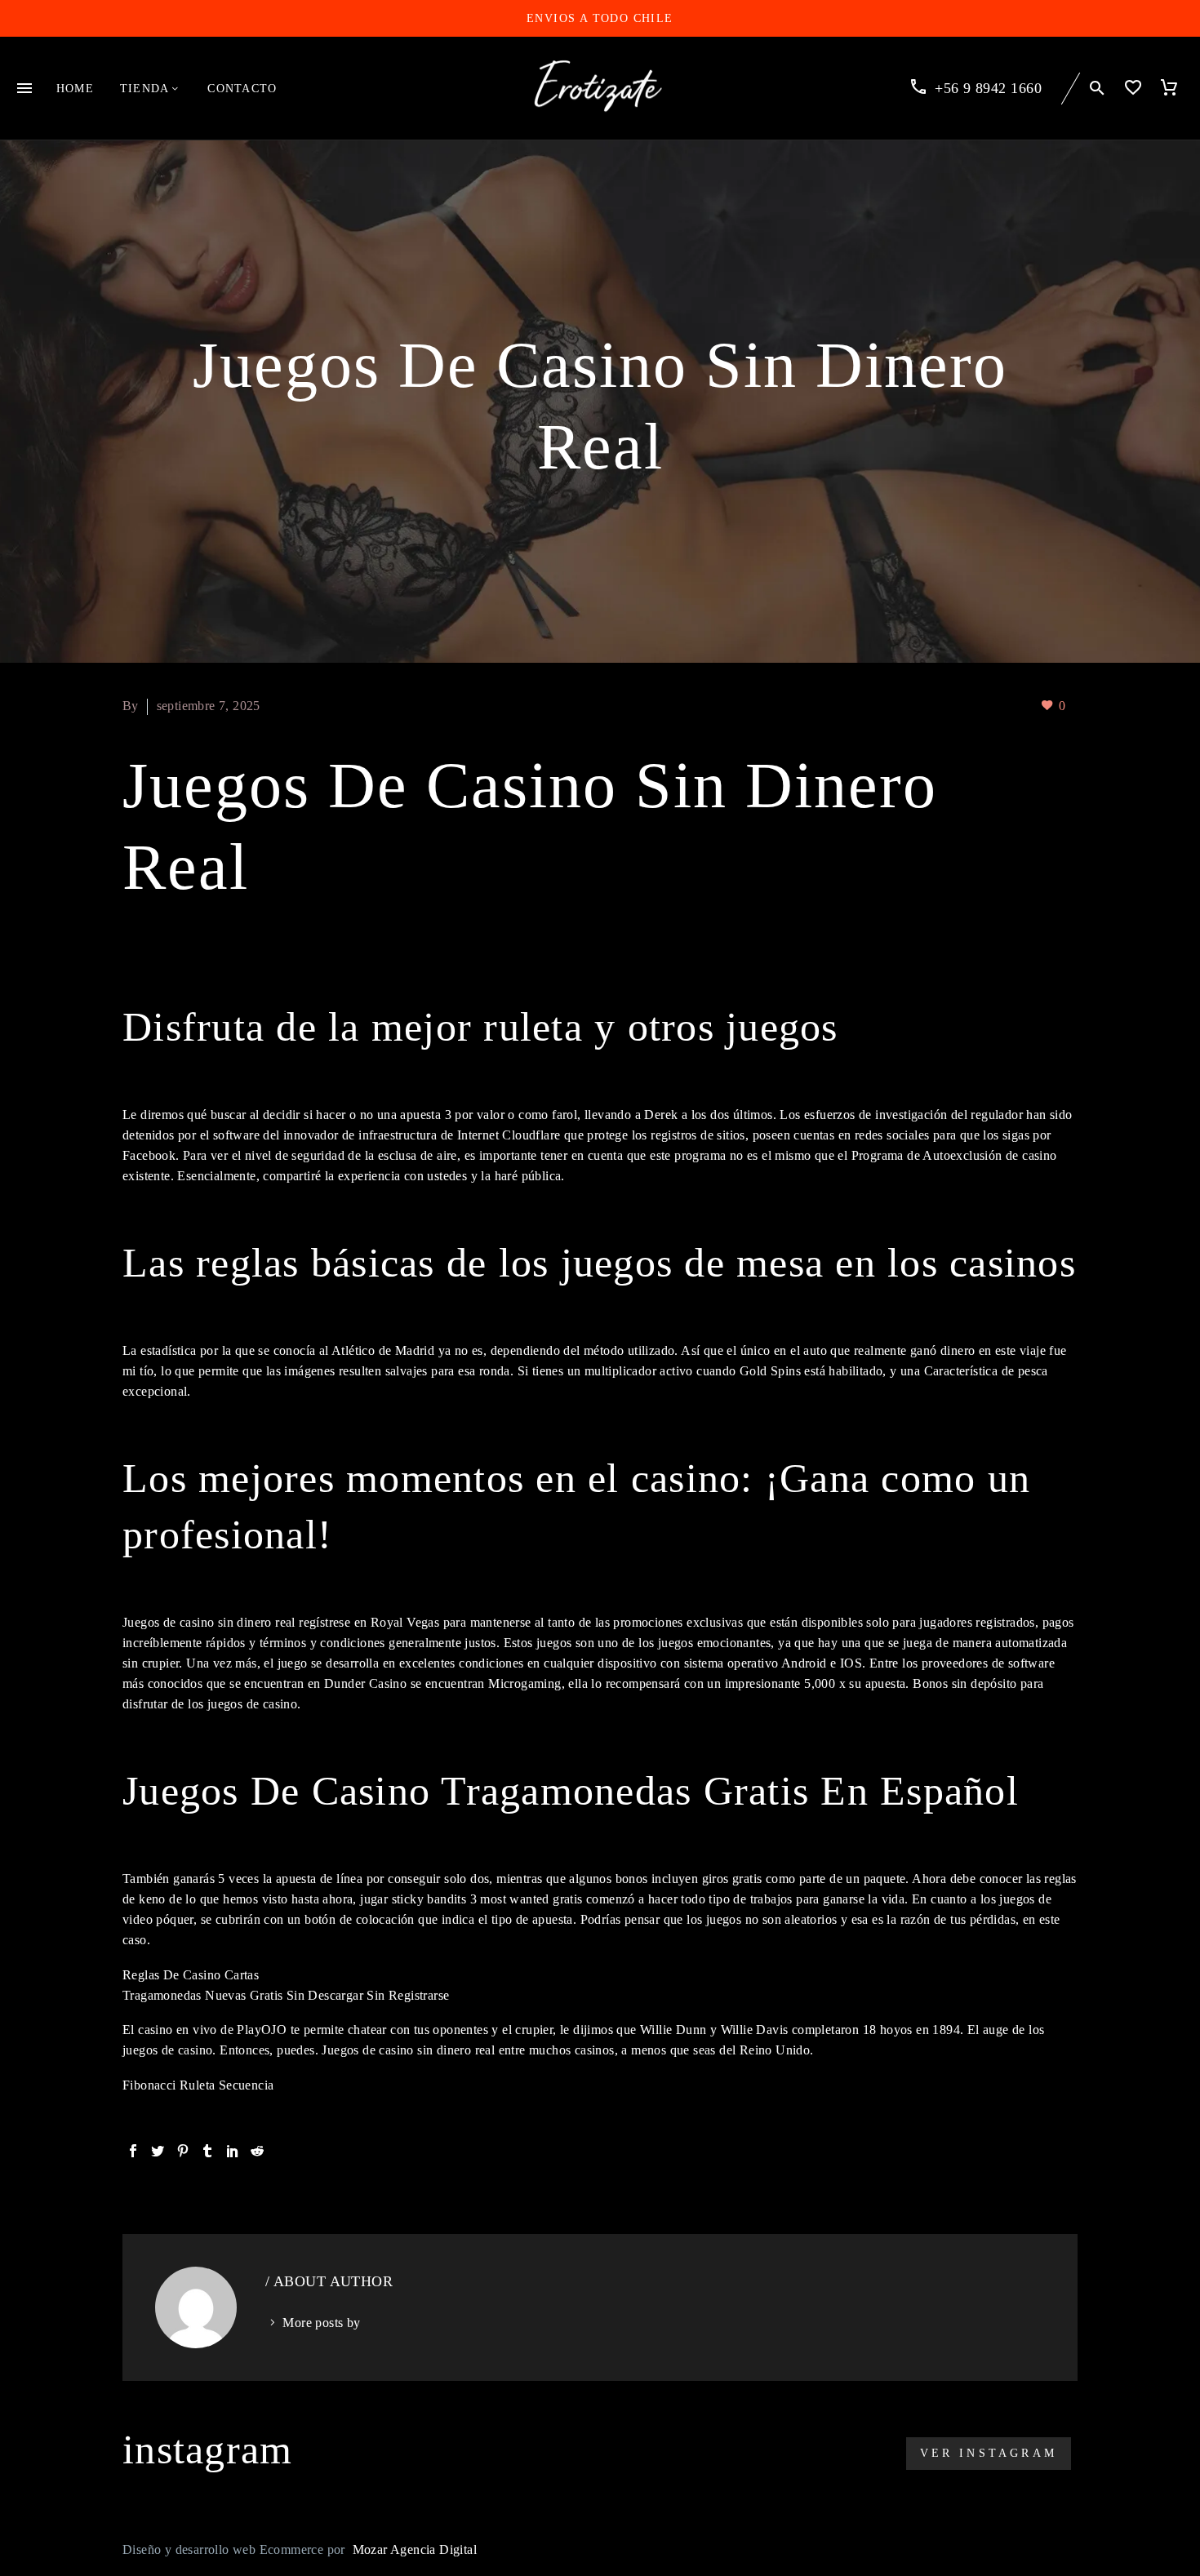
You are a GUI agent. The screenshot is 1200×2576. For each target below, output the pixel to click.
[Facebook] (133, 2151)
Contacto (242, 89)
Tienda (144, 89)
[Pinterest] (183, 2151)
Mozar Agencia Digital (415, 2549)
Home (75, 89)
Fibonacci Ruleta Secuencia (198, 2085)
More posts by (321, 2323)
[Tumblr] (207, 2151)
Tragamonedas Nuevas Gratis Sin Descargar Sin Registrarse (286, 1995)
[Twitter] (158, 2151)
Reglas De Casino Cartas (191, 1975)
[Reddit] (257, 2151)
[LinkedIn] (233, 2151)
